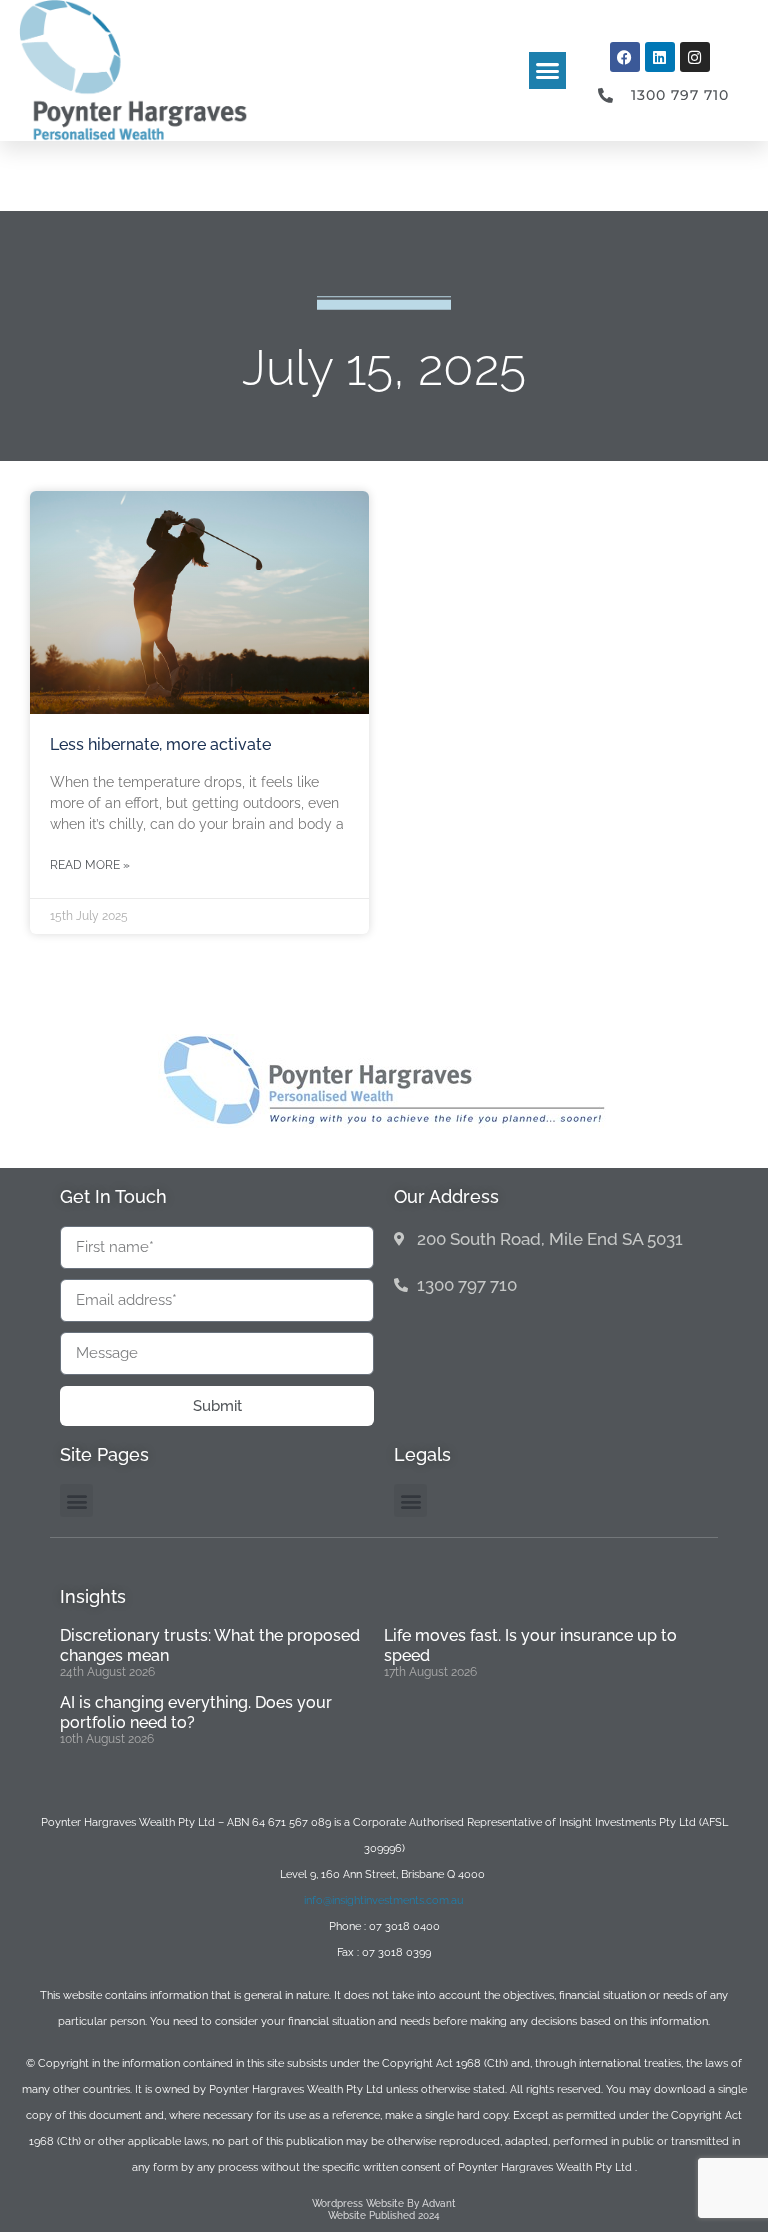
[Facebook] (625, 57)
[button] (548, 71)
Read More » (90, 865)
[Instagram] (695, 57)
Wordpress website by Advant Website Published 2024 (384, 2209)
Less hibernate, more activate (160, 744)
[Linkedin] (660, 57)
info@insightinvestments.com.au (384, 1900)
